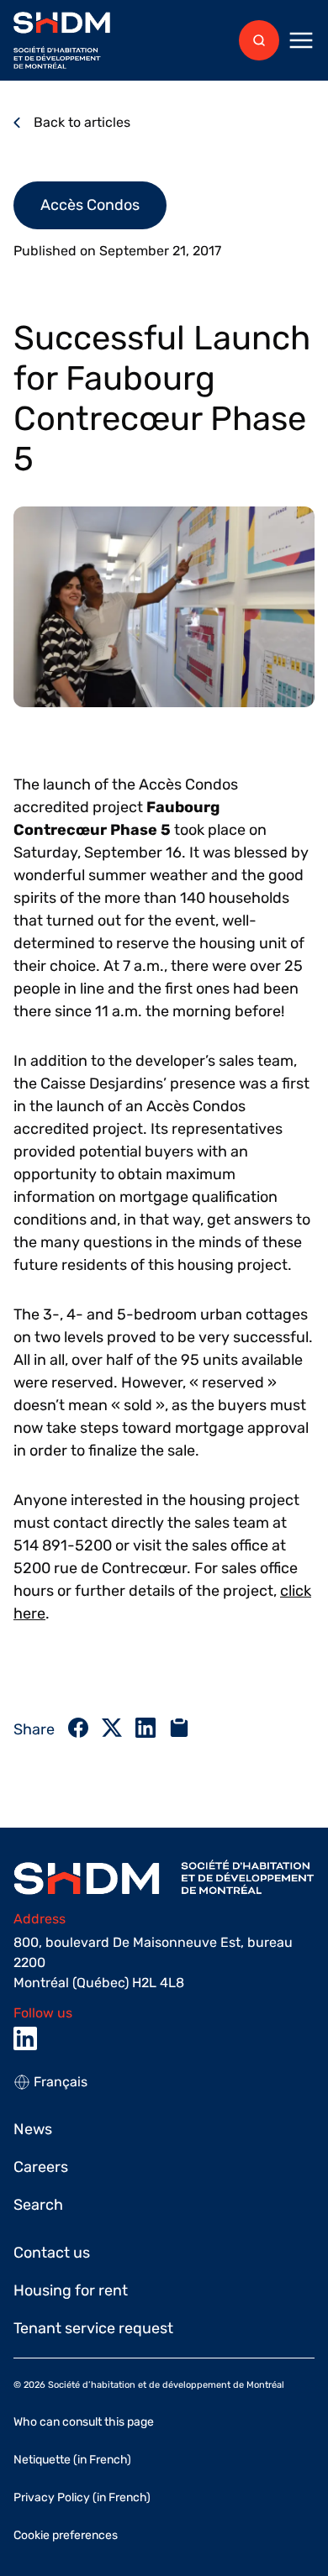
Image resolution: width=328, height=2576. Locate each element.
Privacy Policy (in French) (82, 2497)
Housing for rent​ (71, 2290)
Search (38, 2205)
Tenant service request (93, 2328)
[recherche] (259, 40)
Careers (41, 2167)
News (33, 2129)
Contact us (52, 2253)
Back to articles (82, 122)
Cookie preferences (66, 2535)
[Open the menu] (301, 40)
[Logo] (62, 41)
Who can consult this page (84, 2422)
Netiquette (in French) (72, 2460)
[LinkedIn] (25, 2038)
